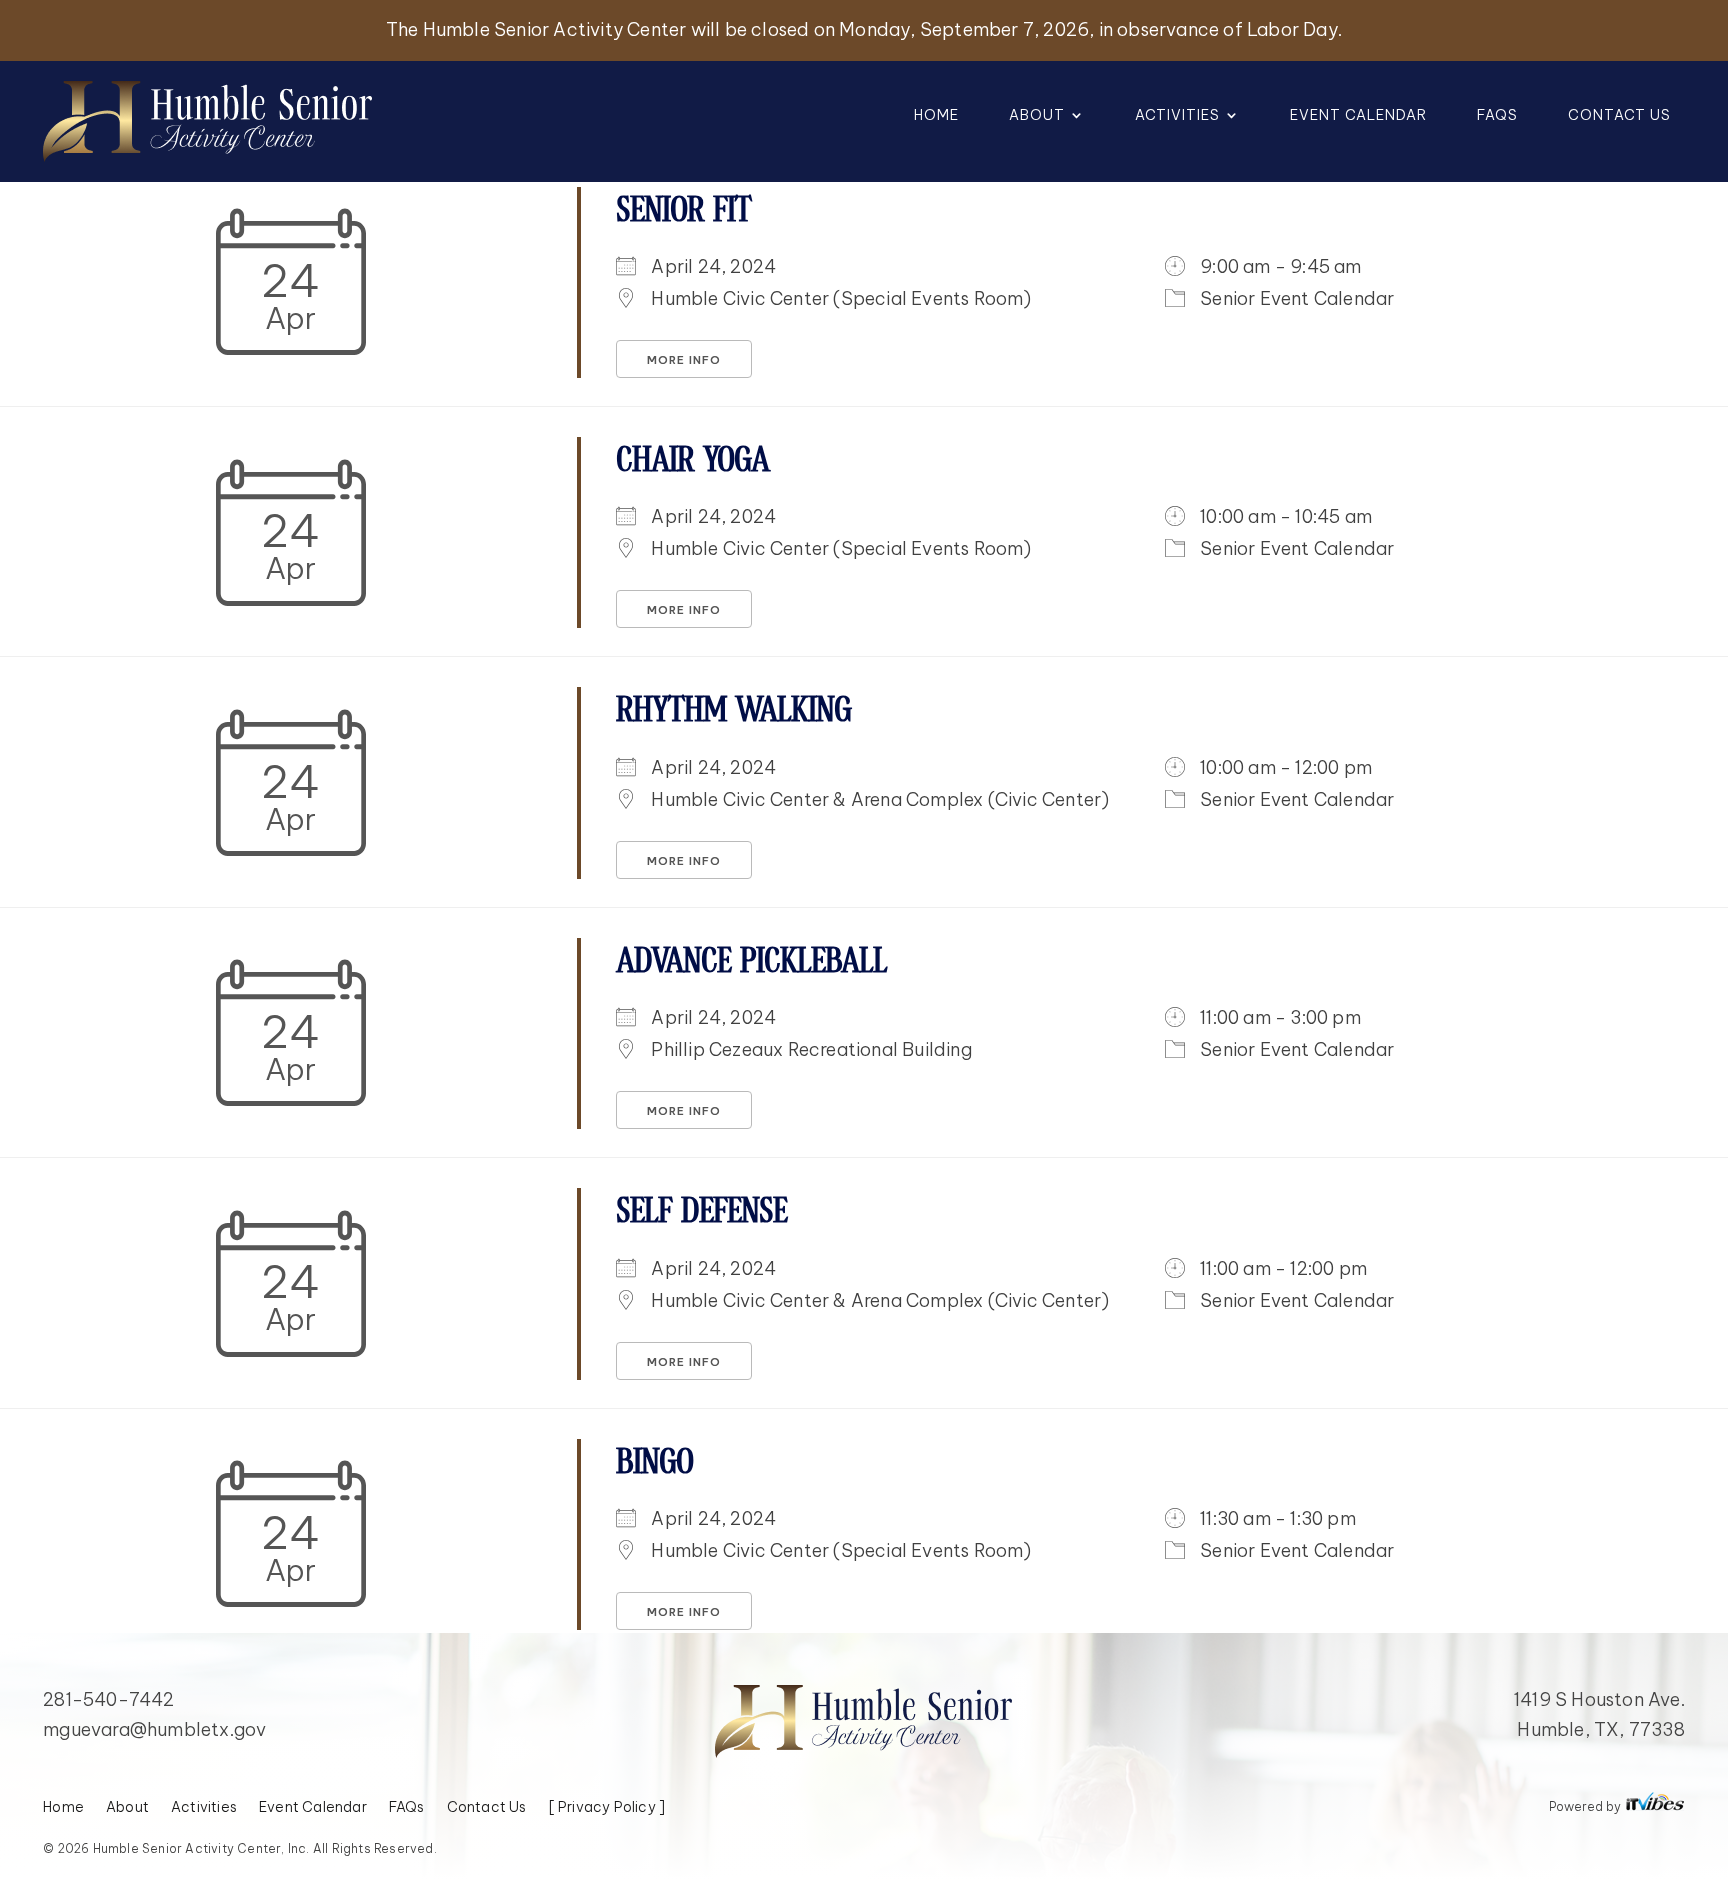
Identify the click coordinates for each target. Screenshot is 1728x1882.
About (1037, 116)
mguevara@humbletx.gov (154, 1729)
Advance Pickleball (751, 962)
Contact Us (1619, 116)
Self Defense (701, 1212)
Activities (1177, 116)
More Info (684, 360)
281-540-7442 (108, 1699)
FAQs (1497, 116)
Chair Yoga (692, 461)
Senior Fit (683, 211)
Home (936, 116)
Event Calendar (1358, 116)
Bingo (654, 1463)
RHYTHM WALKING (733, 711)
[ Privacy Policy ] (607, 1808)
